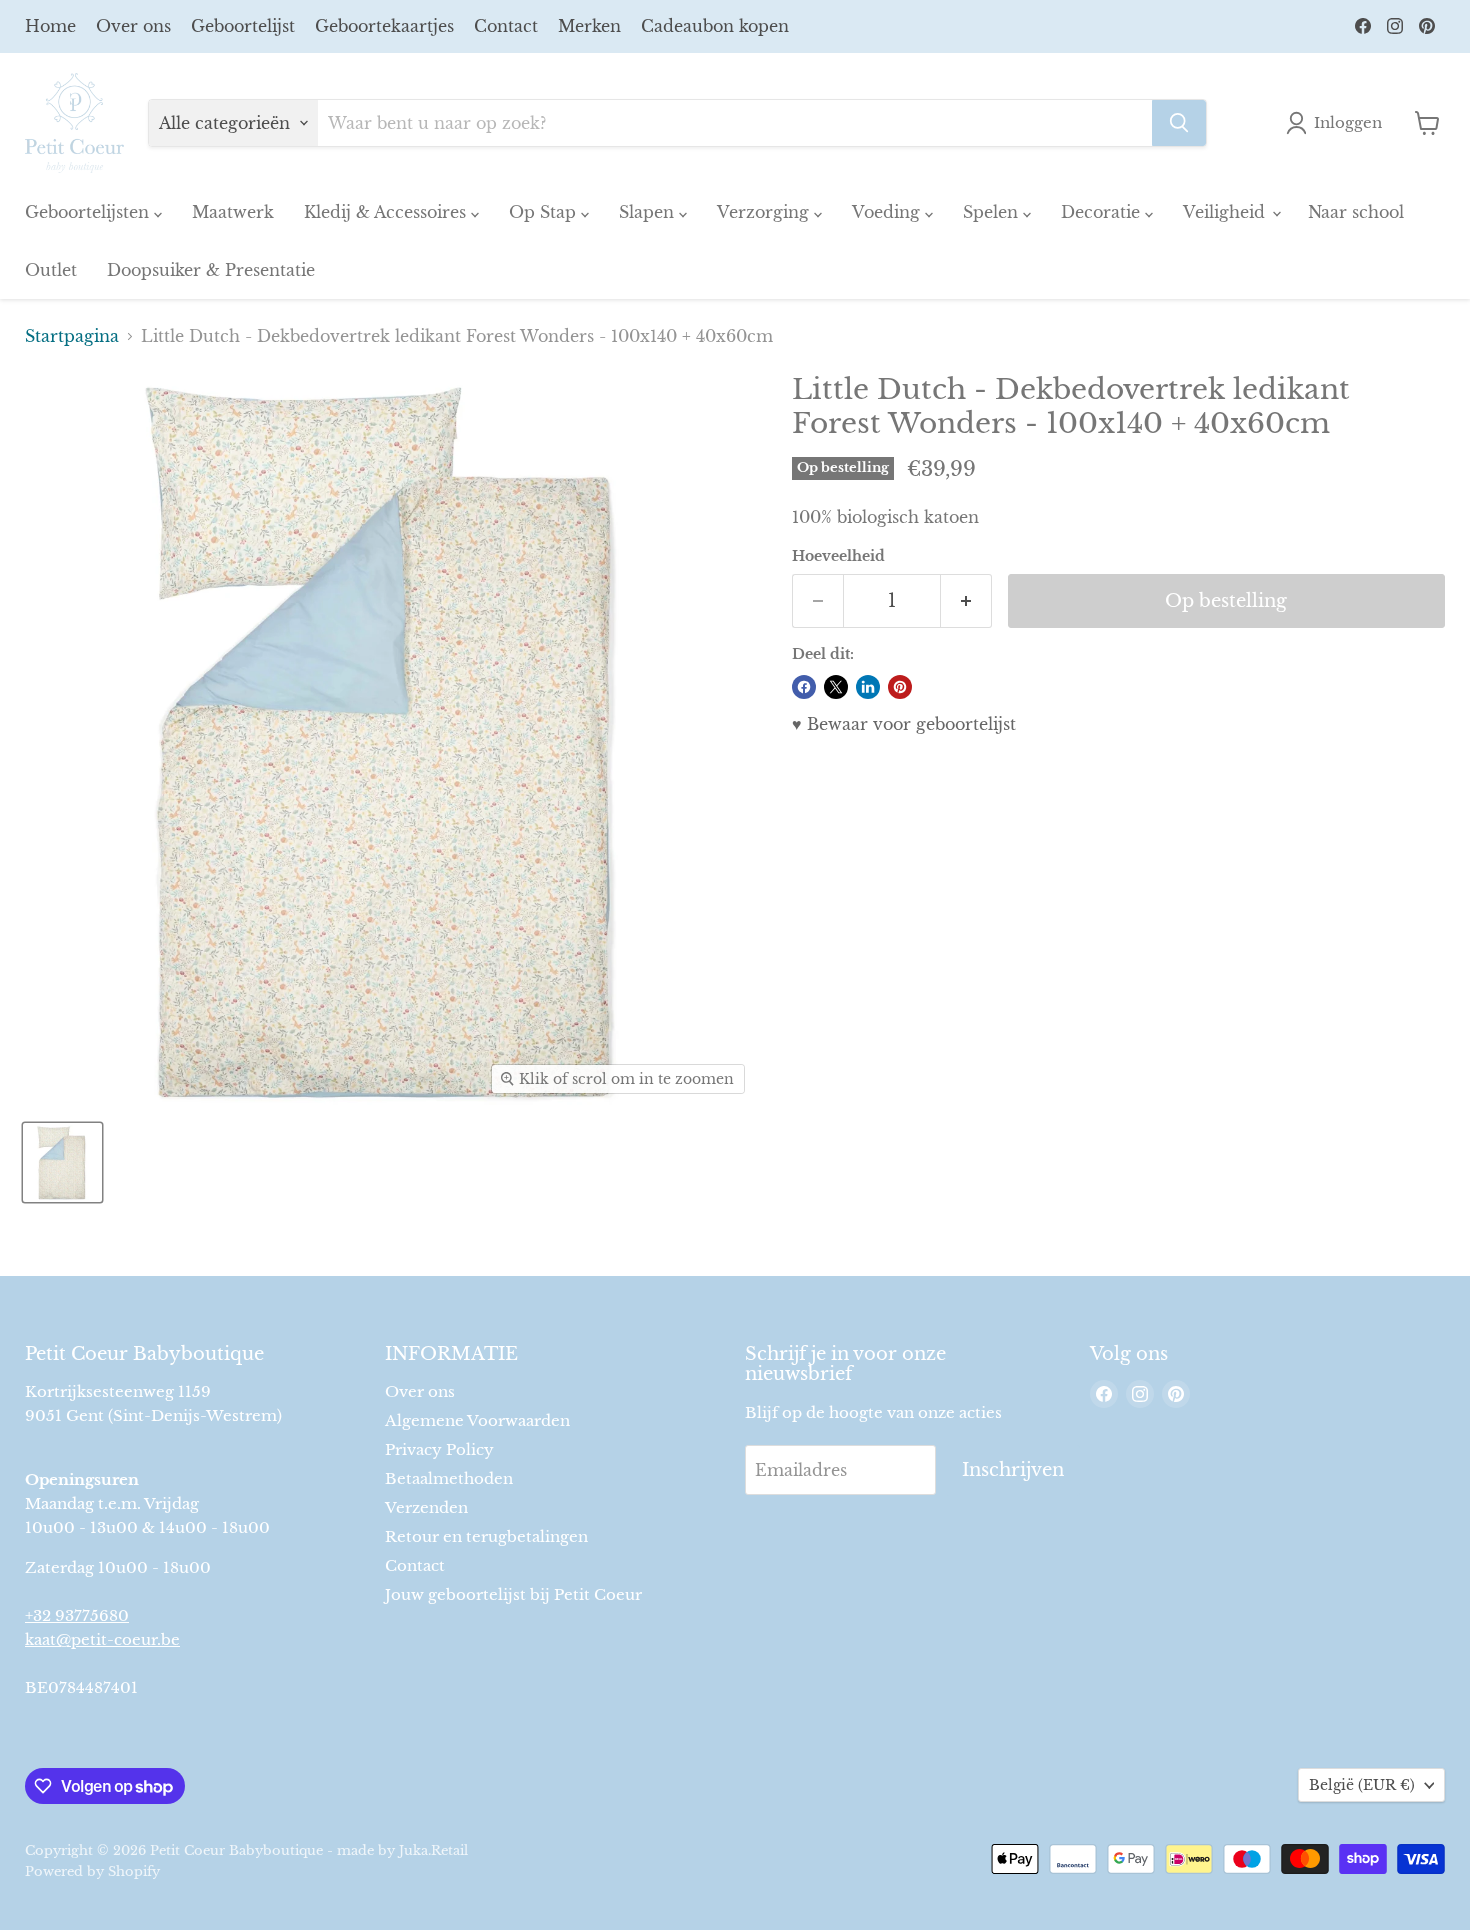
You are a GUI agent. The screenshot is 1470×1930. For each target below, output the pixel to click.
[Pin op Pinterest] (900, 687)
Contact (506, 26)
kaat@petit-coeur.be (102, 1639)
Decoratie (1103, 212)
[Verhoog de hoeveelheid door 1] (966, 601)
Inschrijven (1013, 1470)
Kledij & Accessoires (387, 212)
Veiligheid (1226, 212)
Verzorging (765, 212)
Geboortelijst (243, 26)
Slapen (649, 212)
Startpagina (72, 336)
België (1362, 1785)
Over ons (133, 26)
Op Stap (545, 212)
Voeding (888, 212)
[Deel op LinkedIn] (868, 687)
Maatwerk (233, 212)
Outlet (51, 270)
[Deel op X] (836, 687)
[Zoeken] (1179, 123)
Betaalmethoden (449, 1478)
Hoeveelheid (838, 556)
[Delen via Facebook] (804, 687)
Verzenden (426, 1507)
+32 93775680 (77, 1615)
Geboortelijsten (89, 212)
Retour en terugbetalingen (486, 1536)
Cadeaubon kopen (715, 26)
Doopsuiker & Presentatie (211, 270)
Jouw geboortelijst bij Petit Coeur (513, 1594)
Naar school (1356, 212)
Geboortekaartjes (384, 26)
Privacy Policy (439, 1449)
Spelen (993, 212)
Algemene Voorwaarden (477, 1420)
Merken (589, 26)
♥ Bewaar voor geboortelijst (904, 724)
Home (50, 26)
